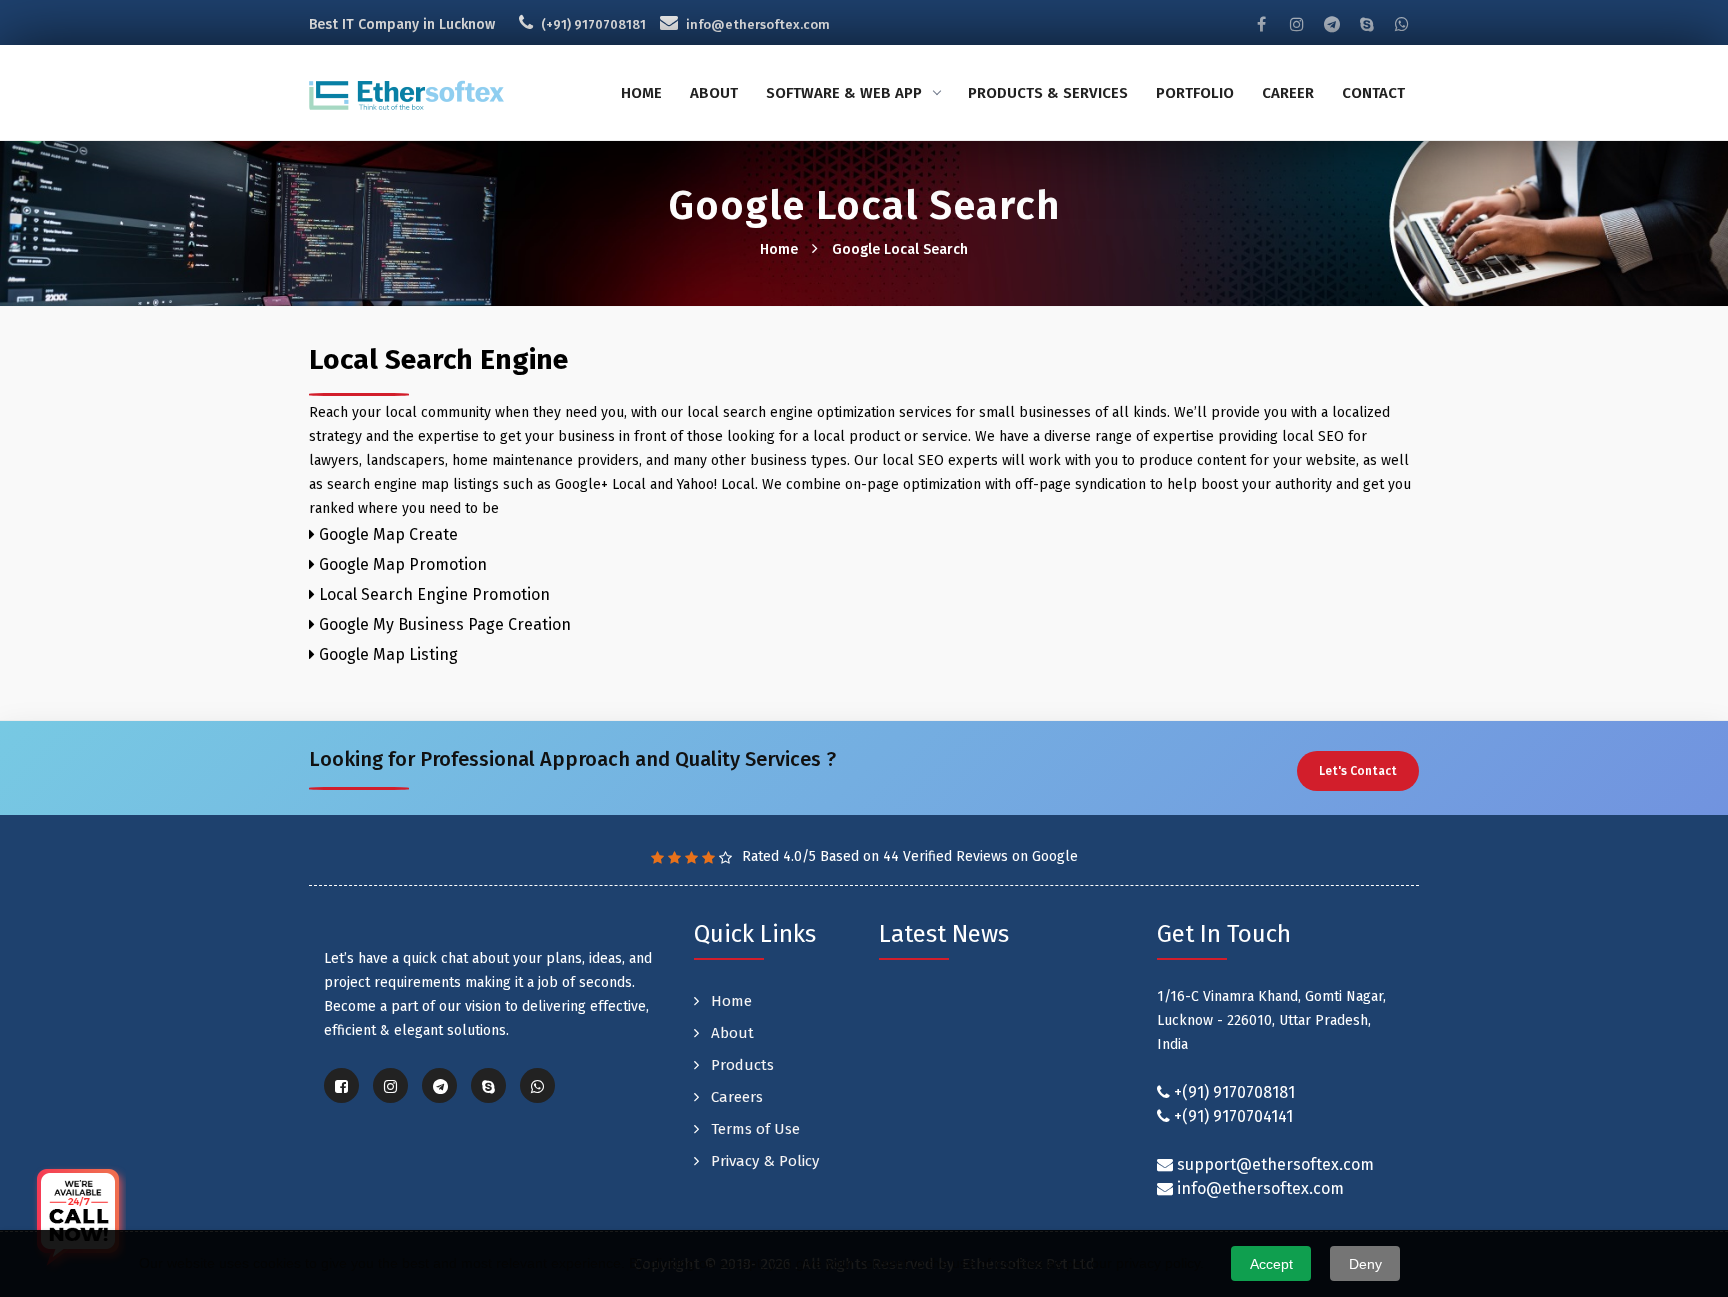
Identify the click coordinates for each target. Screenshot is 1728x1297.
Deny (1365, 1264)
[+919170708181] (78, 1219)
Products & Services (1048, 93)
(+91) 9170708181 (593, 24)
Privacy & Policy (763, 1161)
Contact (1373, 93)
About (714, 93)
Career (1288, 93)
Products (740, 1065)
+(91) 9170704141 (1233, 1116)
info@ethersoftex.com (758, 24)
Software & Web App (844, 93)
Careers (735, 1097)
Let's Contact (1358, 771)
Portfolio (1195, 93)
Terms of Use (753, 1129)
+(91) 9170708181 (1234, 1092)
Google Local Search (900, 249)
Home (641, 93)
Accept (1271, 1264)
